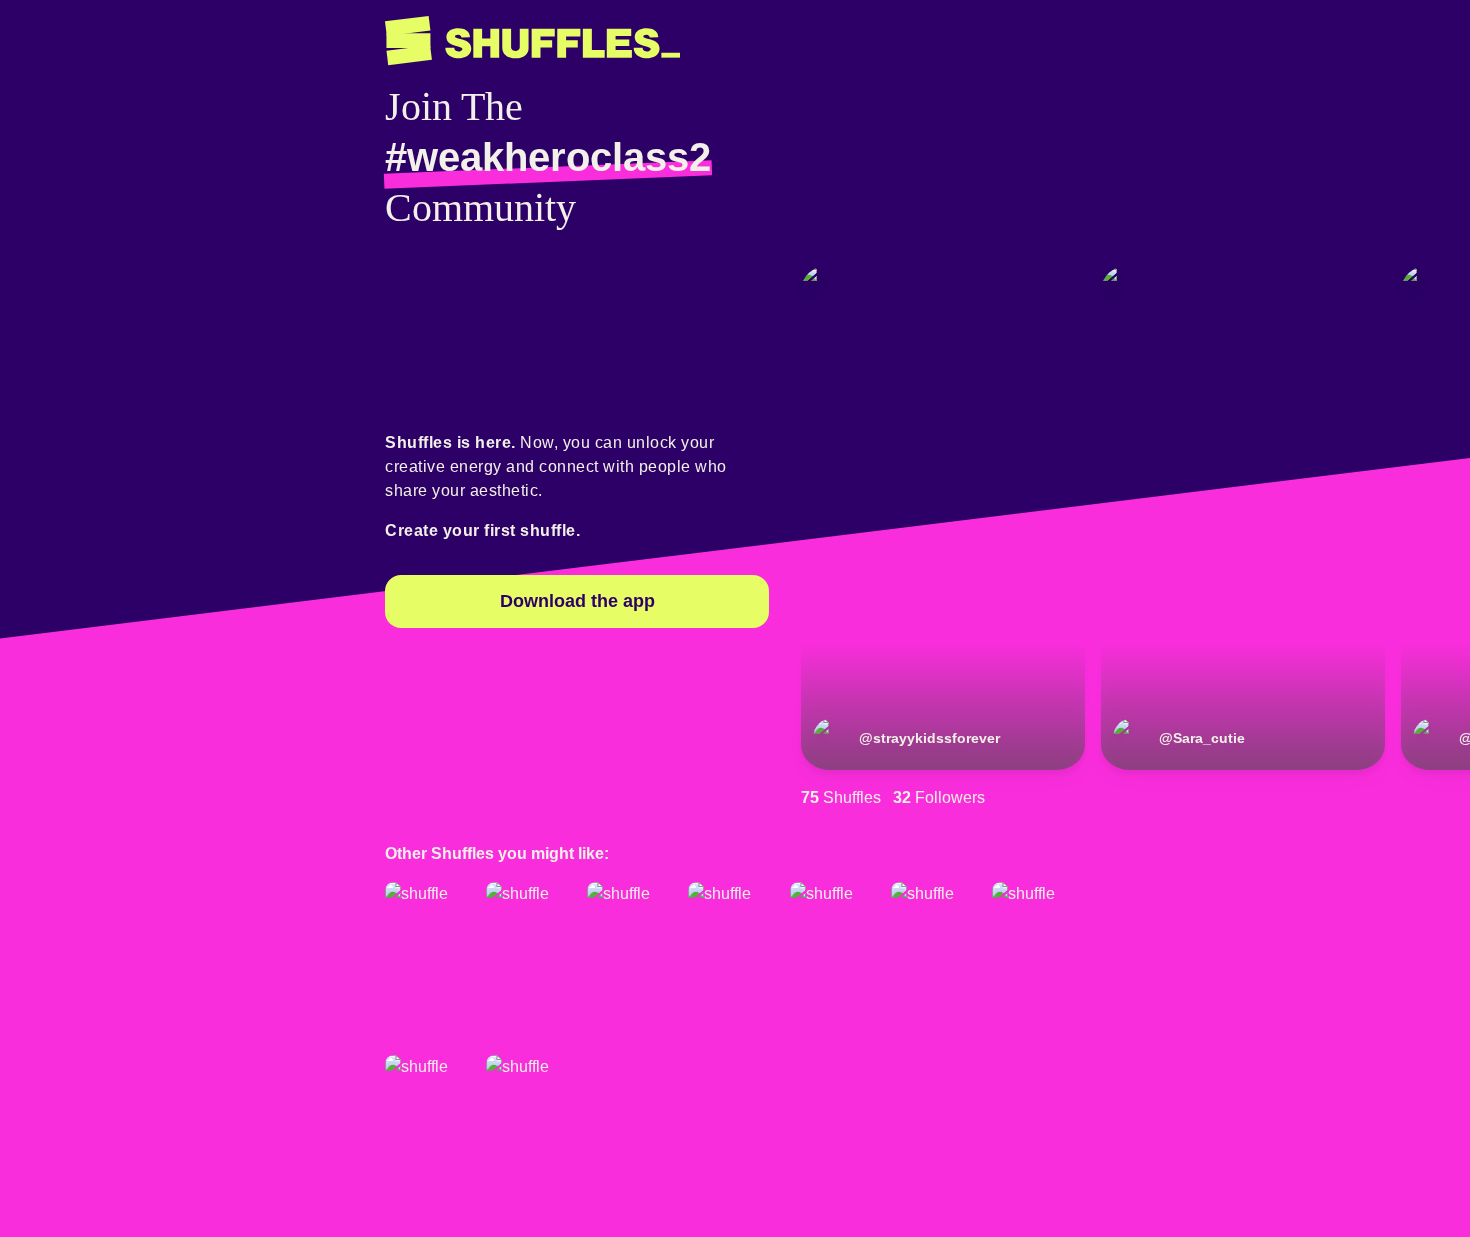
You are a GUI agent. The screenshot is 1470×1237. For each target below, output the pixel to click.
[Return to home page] (532, 41)
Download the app (577, 601)
